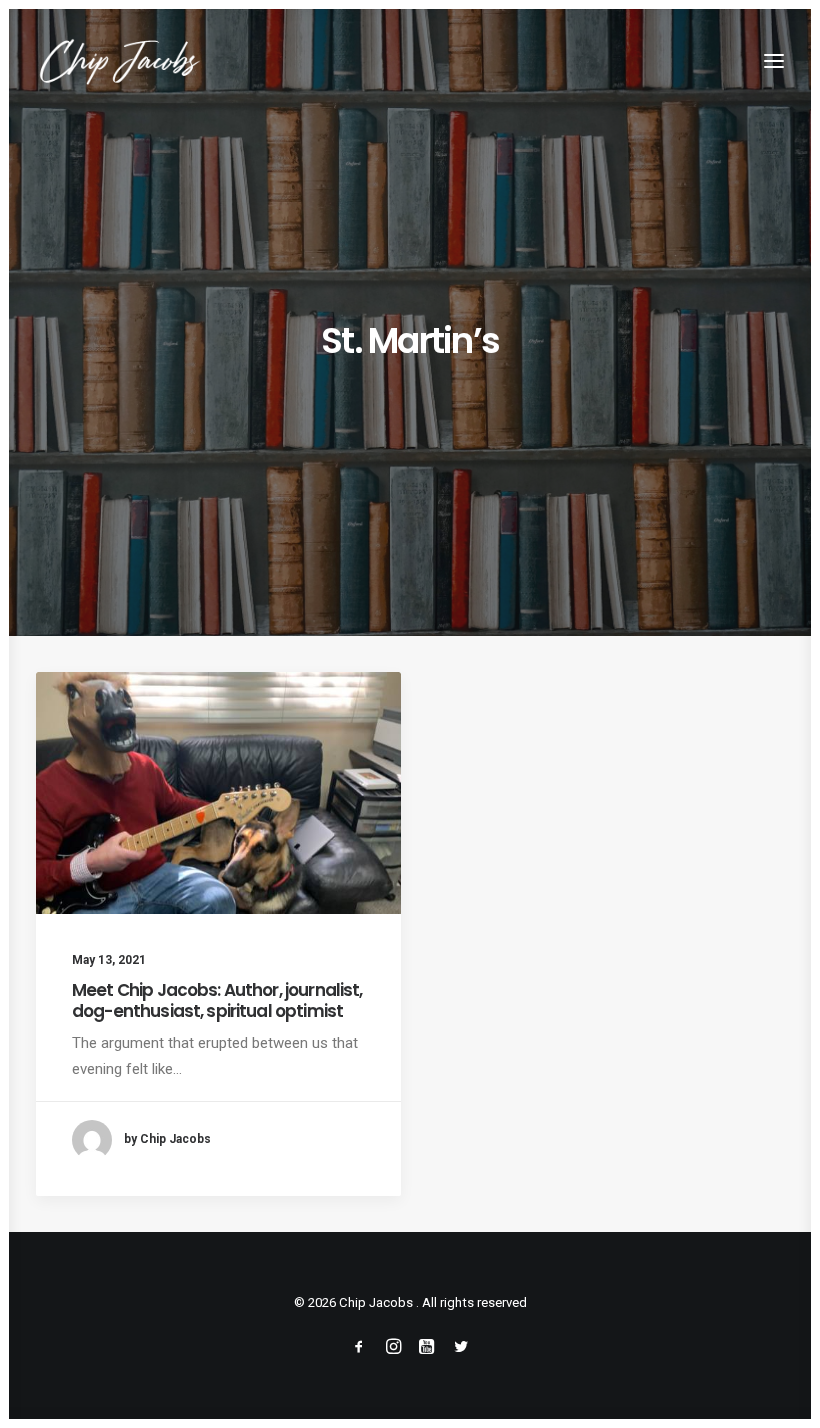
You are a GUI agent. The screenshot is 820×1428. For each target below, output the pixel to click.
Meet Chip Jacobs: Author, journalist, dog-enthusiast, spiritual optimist (217, 1000)
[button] (774, 61)
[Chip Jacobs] (119, 61)
